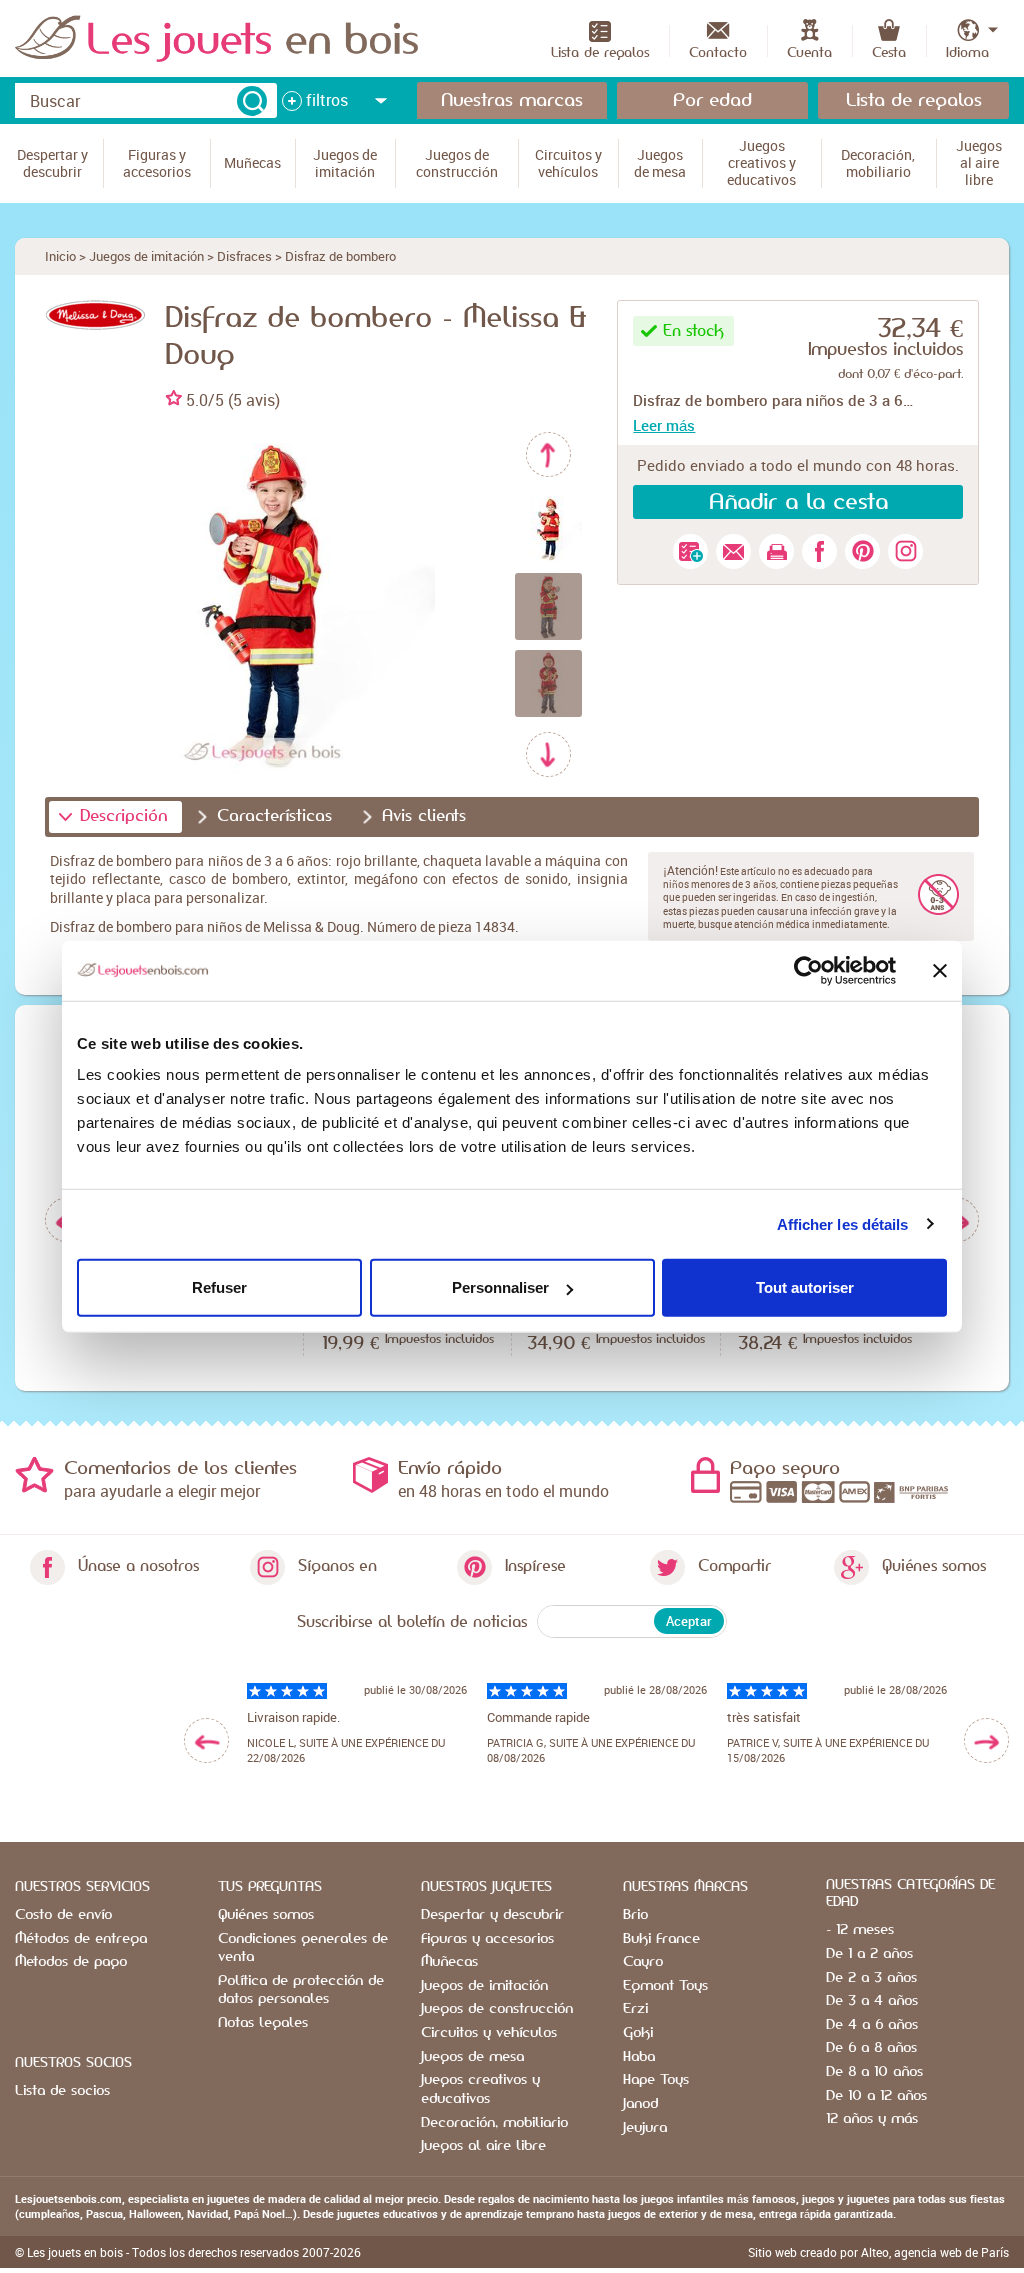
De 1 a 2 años (869, 1954)
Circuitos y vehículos (489, 2033)
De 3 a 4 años (872, 2001)
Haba (639, 2057)
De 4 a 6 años (872, 2025)
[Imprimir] (776, 551)
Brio (635, 1915)
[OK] (252, 101)
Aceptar (689, 1621)
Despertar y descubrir (492, 1915)
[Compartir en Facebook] (819, 551)
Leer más (664, 425)
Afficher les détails (843, 1223)
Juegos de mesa (472, 2057)
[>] (986, 1740)
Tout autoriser (805, 1287)
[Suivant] (548, 754)
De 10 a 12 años (876, 2096)
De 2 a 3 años (871, 1978)
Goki (638, 2033)
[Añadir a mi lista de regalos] (690, 551)
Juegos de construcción (497, 2009)
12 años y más (872, 2119)
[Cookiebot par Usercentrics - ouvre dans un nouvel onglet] (808, 970)
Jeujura (645, 2128)
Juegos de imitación (146, 256)
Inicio (60, 256)
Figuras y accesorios (487, 1939)
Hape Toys (656, 2080)
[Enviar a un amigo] (733, 551)
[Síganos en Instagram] (905, 551)
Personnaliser (500, 1287)
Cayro (643, 1962)
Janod (640, 2104)
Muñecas (449, 1962)
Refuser (219, 1287)
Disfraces (244, 256)
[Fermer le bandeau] (940, 970)
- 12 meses (860, 1930)
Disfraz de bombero (340, 256)
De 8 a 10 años (874, 2072)
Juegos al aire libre (483, 2146)
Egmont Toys (665, 1986)
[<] (206, 1740)
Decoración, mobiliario (494, 2123)
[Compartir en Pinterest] (862, 551)
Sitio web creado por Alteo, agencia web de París (878, 2252)
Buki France (661, 1939)
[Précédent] (548, 454)
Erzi (635, 2009)
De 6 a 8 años (871, 2048)
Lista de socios (62, 2091)
